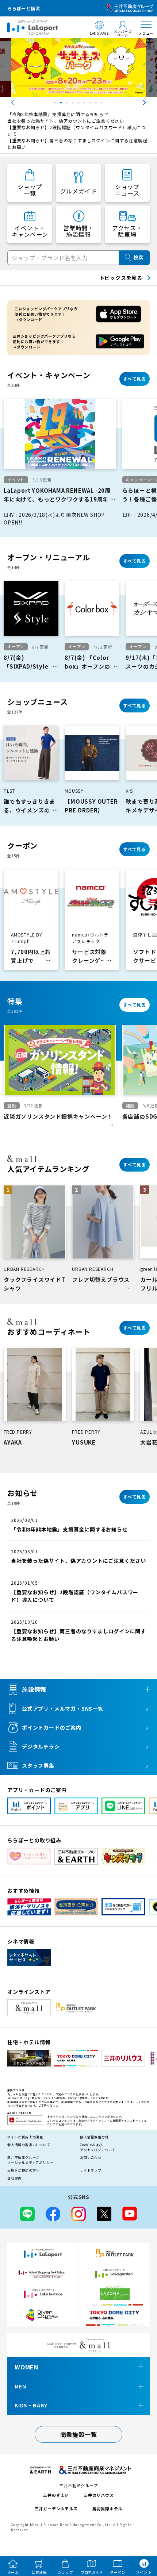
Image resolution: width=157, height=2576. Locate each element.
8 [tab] (97, 104)
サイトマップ (91, 2170)
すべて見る (135, 379)
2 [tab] (62, 104)
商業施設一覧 (79, 2434)
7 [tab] (91, 104)
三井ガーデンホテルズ (56, 2508)
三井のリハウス (99, 2495)
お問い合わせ (91, 2158)
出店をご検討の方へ (23, 2170)
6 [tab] (85, 104)
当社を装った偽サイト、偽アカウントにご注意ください (66, 121)
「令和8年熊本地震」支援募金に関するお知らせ (58, 114)
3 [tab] (68, 104)
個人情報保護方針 (94, 2137)
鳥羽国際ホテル (108, 2508)
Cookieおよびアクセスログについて (98, 2147)
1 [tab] (56, 104)
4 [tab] (73, 104)
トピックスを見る (121, 278)
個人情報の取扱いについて (29, 2145)
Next (152, 103)
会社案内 (14, 2178)
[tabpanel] (78, 68)
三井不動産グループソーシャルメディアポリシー (30, 2160)
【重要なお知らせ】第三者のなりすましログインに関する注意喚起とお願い (77, 144)
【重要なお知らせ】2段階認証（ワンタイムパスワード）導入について (76, 130)
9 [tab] (103, 104)
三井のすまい (56, 2495)
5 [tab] (79, 104)
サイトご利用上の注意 (25, 2137)
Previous (5, 103)
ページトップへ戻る (141, 2537)
